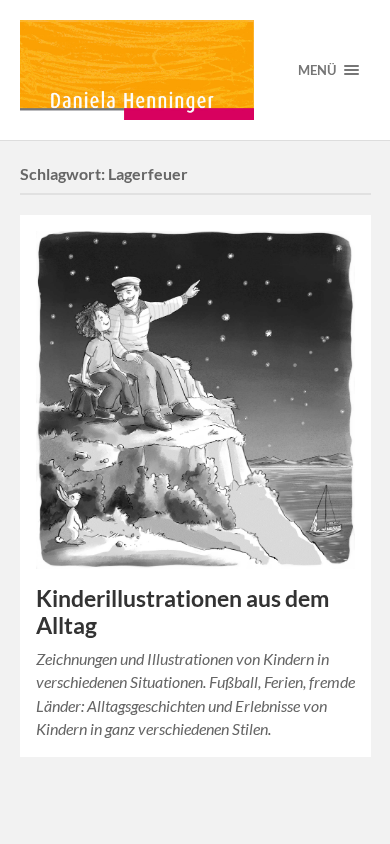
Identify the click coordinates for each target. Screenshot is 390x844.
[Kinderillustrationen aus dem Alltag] (195, 400)
